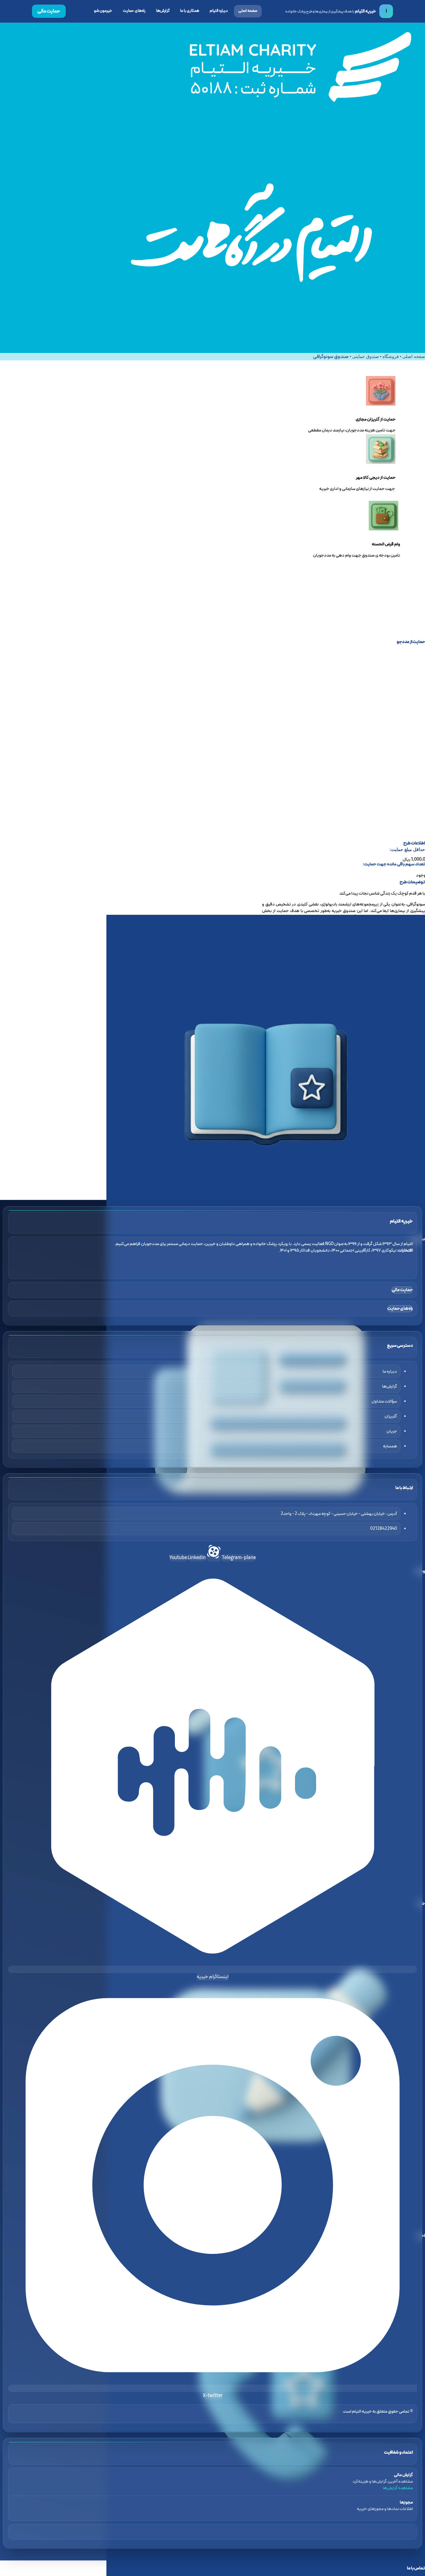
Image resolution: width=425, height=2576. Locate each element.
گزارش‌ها (163, 11)
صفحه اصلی (248, 11)
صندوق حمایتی (366, 357)
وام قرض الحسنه (386, 544)
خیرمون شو (103, 11)
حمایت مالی (49, 11)
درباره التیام (219, 11)
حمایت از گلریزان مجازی (376, 419)
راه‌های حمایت (134, 11)
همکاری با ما (190, 11)
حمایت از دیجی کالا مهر (376, 478)
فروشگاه (391, 357)
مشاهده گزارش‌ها (398, 2488)
